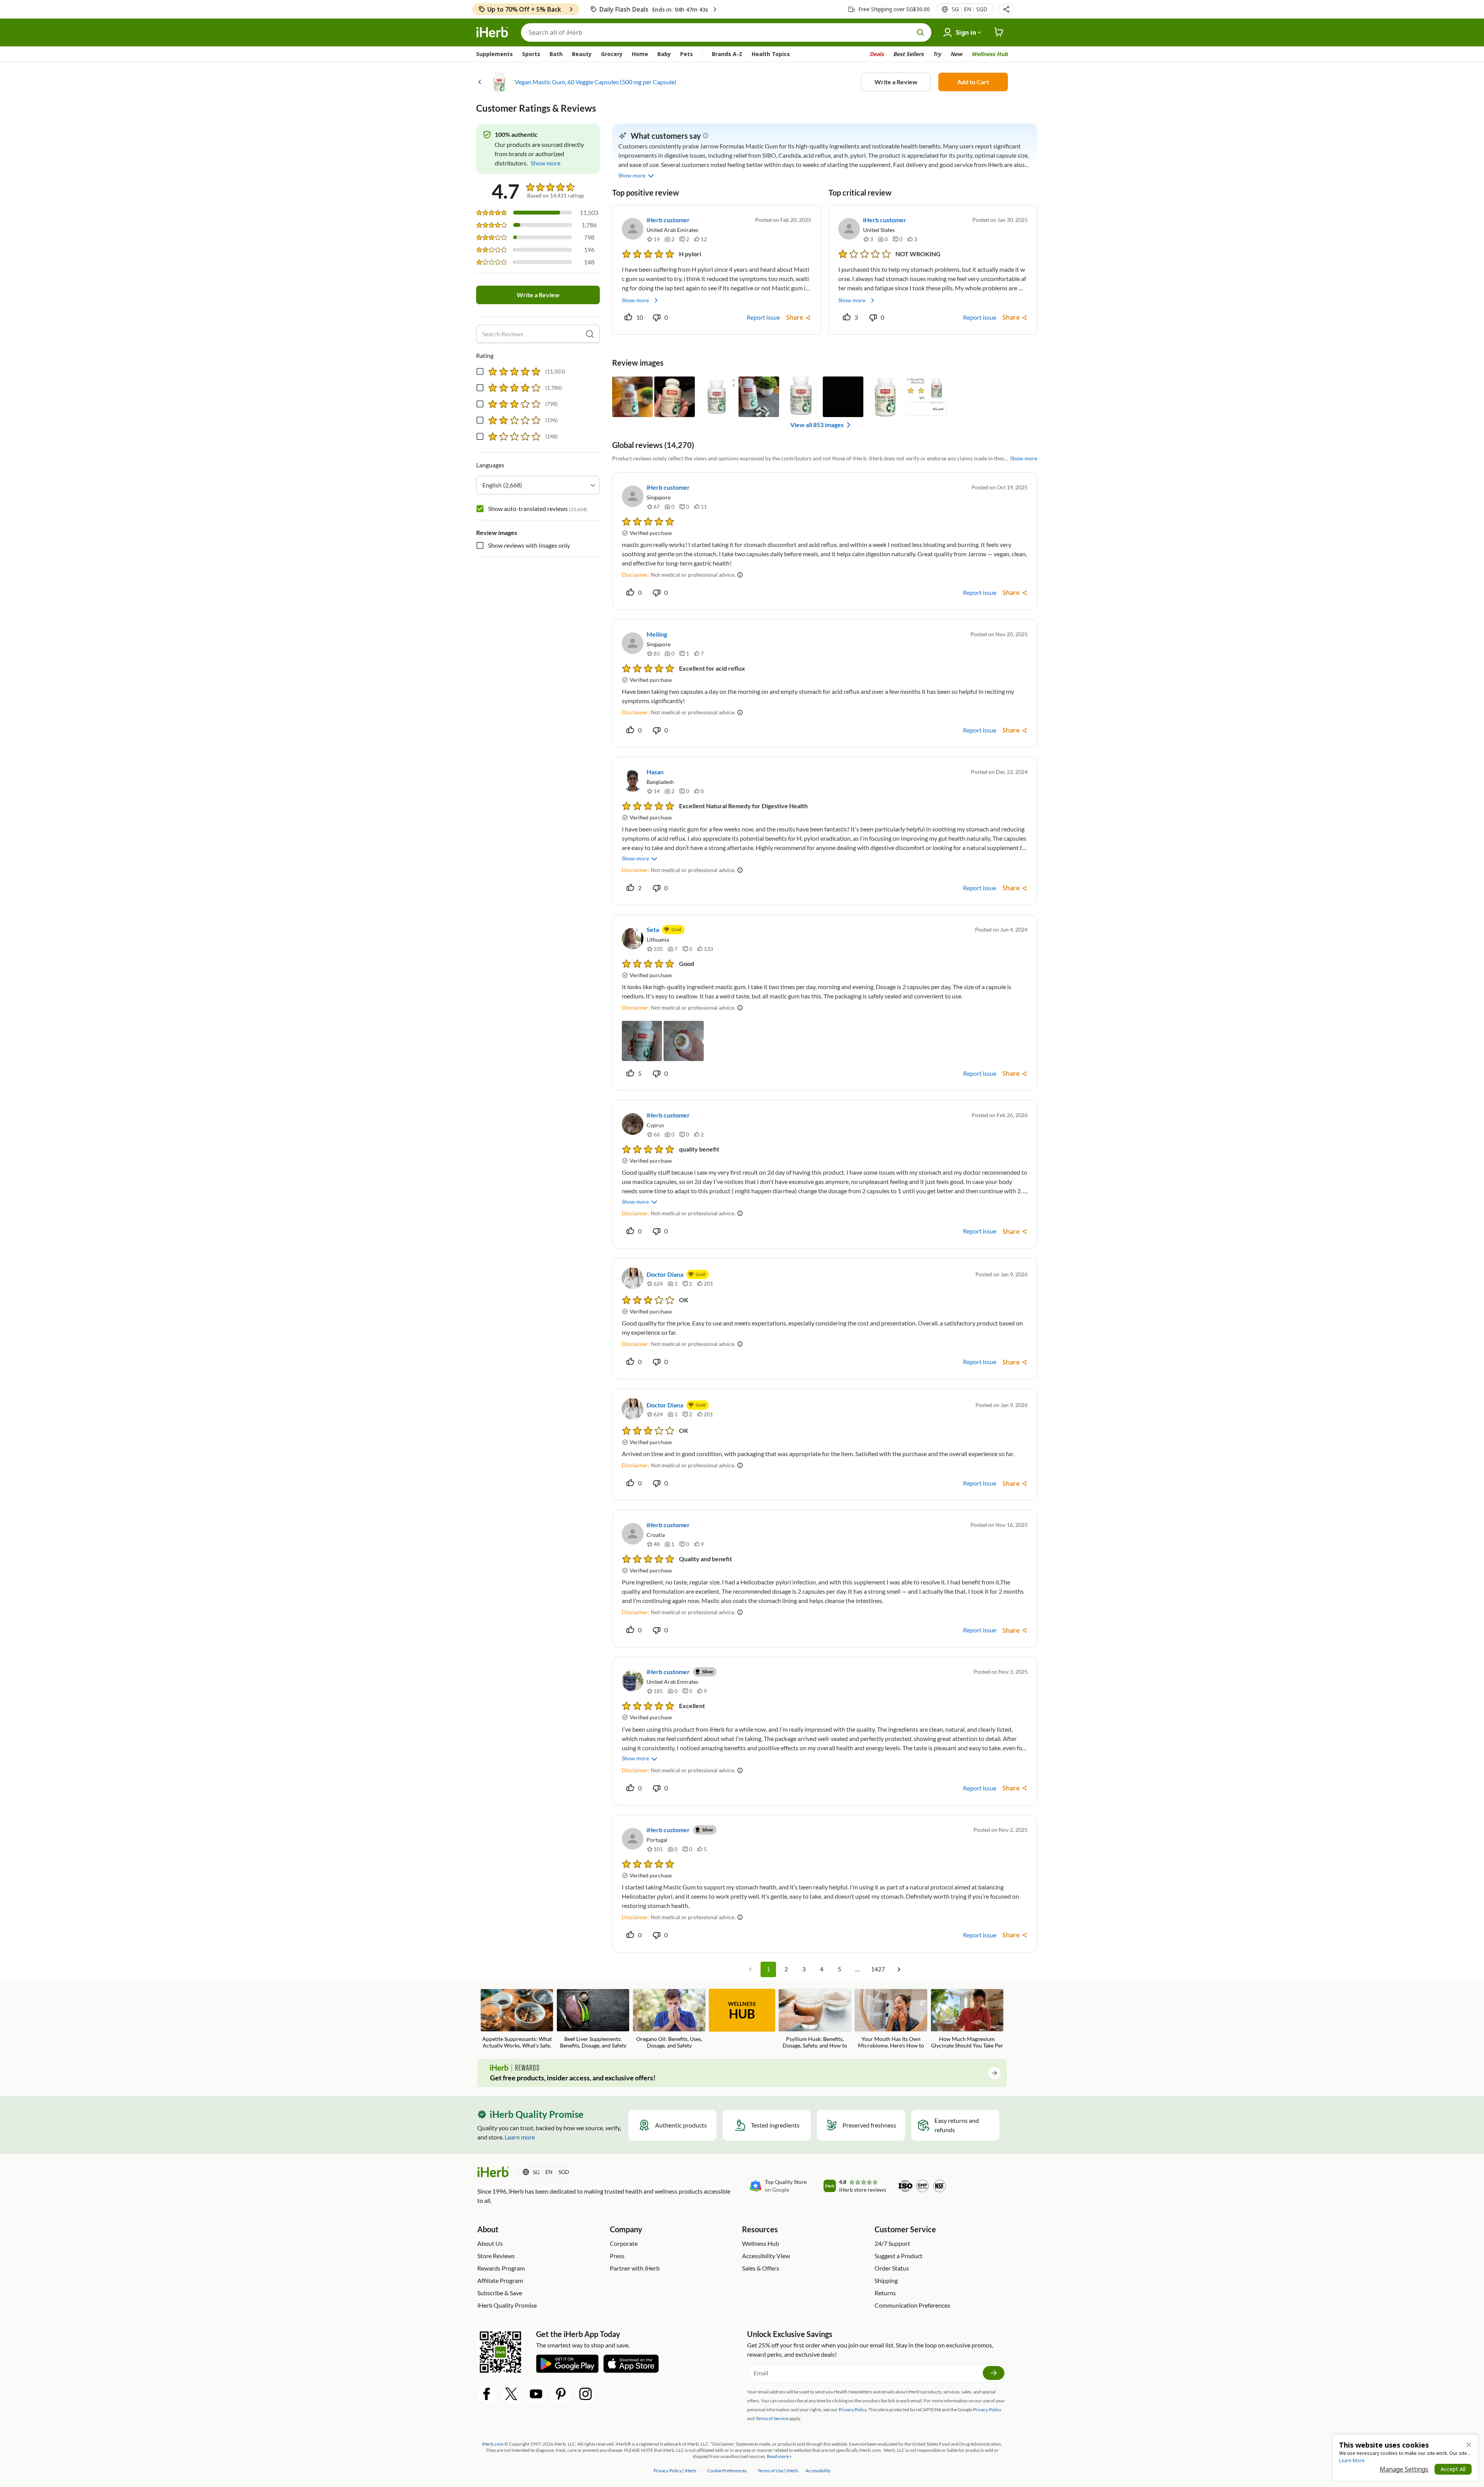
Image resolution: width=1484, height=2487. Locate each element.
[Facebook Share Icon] (487, 2394)
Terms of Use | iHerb (778, 2471)
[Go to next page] (899, 1969)
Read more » (779, 2456)
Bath (556, 54)
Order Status (892, 2268)
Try (937, 54)
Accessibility (818, 2471)
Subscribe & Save (500, 2293)
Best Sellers (908, 54)
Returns (885, 2293)
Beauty (582, 54)
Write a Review (896, 82)
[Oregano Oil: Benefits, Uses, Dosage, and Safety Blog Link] (669, 2019)
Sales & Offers (761, 2268)
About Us (490, 2243)
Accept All (1453, 2469)
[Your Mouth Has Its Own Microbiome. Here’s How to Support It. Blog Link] (891, 2019)
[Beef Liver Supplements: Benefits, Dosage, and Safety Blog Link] (593, 2019)
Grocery (612, 54)
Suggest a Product (899, 2256)
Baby (664, 54)
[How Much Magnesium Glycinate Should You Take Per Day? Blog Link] (967, 2019)
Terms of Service (772, 2418)
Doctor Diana (665, 1274)
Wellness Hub (990, 54)
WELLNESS (742, 2011)
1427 (878, 1969)
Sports (531, 54)
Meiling (657, 634)
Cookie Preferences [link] (727, 2471)
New (956, 54)
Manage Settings (1404, 2469)
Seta (653, 929)
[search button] (921, 32)
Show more (635, 300)
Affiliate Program (500, 2280)
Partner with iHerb (635, 2268)
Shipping (886, 2280)
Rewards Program (501, 2268)
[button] (1006, 9)
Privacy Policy (987, 2409)
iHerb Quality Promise (507, 2305)
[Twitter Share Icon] (511, 2394)
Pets (687, 54)
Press (617, 2256)
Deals (877, 54)
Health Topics (771, 54)
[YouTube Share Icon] (536, 2394)
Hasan (655, 772)
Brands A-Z (727, 54)
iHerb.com (493, 2444)
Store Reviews (496, 2256)
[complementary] (727, 2471)
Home (640, 54)
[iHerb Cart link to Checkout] (999, 32)
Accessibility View (766, 2256)
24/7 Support (892, 2243)
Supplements (494, 54)
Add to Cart (973, 82)
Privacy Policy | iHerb (675, 2471)
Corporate (624, 2243)
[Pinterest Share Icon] (561, 2394)
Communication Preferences (912, 2305)
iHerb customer (668, 220)
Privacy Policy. (853, 2409)
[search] (590, 334)
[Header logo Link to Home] (492, 32)
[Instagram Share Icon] (585, 2394)
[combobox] (538, 485)
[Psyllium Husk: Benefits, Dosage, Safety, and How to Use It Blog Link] (815, 2019)
